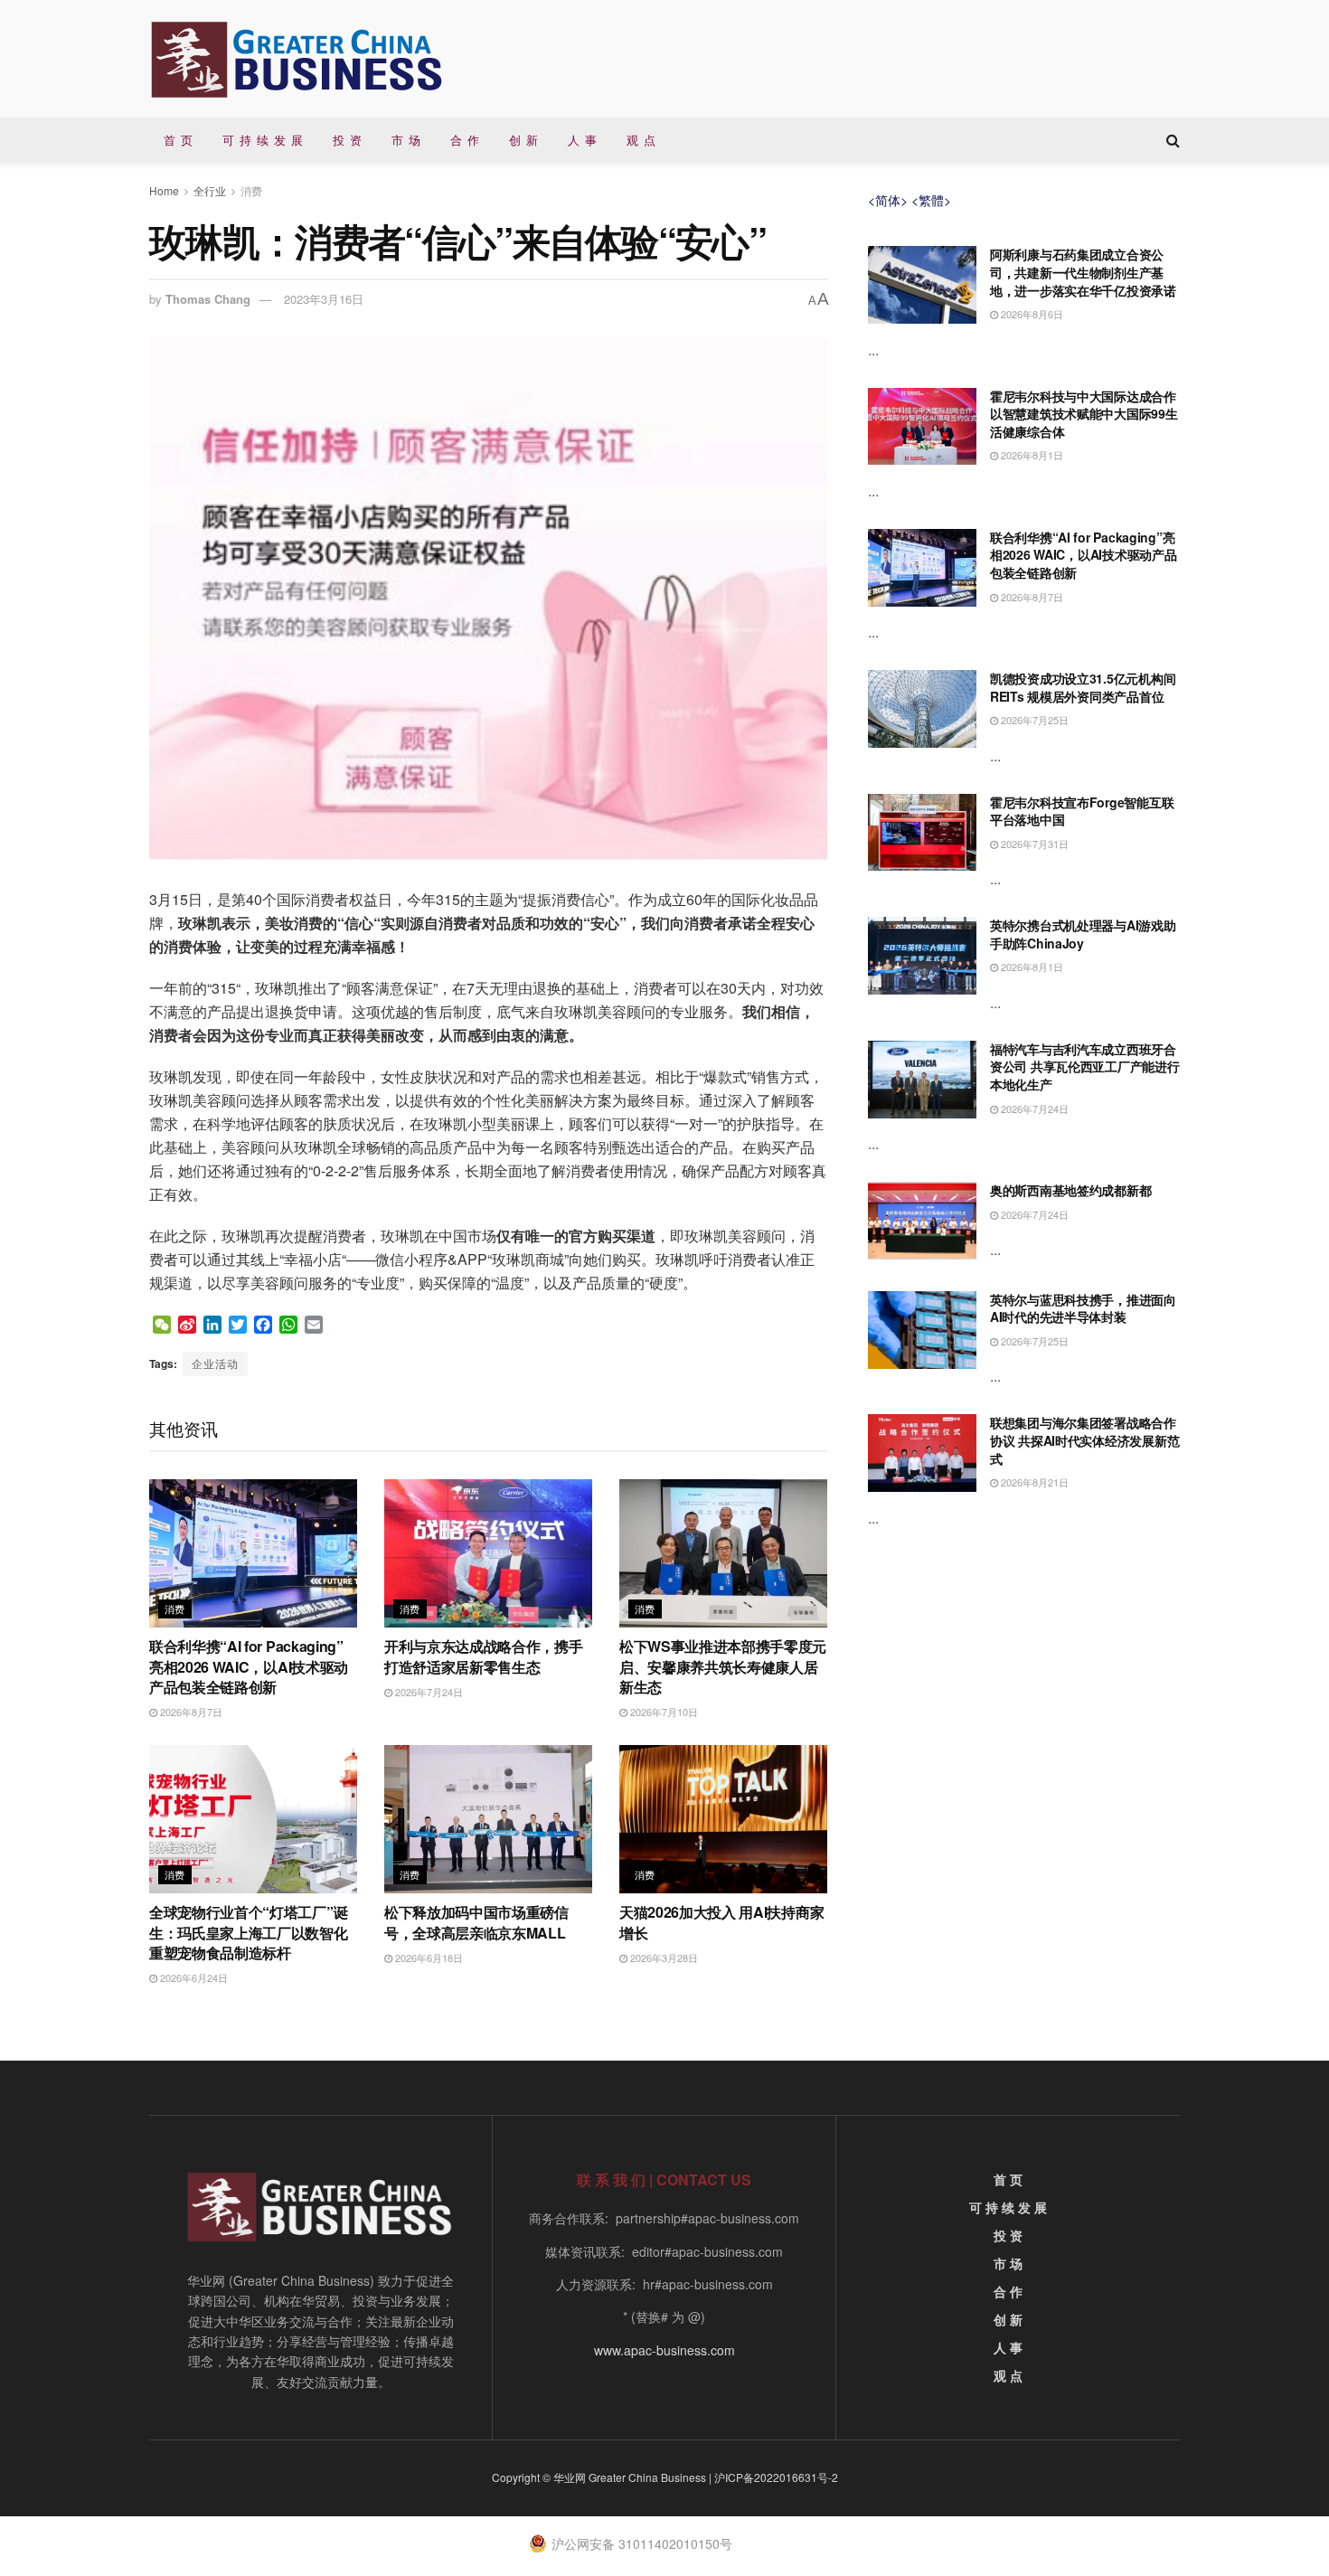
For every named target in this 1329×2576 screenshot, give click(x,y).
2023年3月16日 (324, 299)
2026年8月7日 (190, 1712)
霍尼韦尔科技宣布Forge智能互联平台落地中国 (1082, 811)
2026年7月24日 (428, 1692)
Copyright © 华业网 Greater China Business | (603, 2477)
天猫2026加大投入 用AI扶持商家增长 (721, 1922)
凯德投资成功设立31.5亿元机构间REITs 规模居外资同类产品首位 (1083, 687)
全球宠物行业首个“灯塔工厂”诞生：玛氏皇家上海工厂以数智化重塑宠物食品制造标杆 (249, 1932)
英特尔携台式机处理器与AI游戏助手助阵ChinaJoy (1083, 934)
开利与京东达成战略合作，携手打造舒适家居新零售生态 (484, 1656)
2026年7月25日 (1033, 720)
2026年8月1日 (1031, 455)
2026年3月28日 (663, 1958)
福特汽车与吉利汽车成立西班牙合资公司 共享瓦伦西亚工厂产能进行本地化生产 (1085, 1066)
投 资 (348, 140)
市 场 (406, 140)
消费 (251, 190)
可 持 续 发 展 (263, 140)
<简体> (888, 200)
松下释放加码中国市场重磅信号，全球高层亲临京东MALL (476, 1922)
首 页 (179, 140)
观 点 (641, 140)
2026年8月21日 (1033, 1482)
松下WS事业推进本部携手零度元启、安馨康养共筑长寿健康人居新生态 (723, 1666)
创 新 (524, 140)
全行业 (210, 190)
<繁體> (931, 200)
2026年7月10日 (663, 1712)
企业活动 (215, 1363)
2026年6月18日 (428, 1958)
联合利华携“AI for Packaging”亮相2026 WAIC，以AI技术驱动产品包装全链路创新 (249, 1666)
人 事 (583, 140)
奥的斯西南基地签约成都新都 (1070, 1190)
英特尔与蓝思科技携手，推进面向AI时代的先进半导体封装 (1083, 1308)
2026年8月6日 (1031, 314)
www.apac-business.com (664, 2350)
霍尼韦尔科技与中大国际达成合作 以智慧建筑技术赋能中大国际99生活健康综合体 (1084, 414)
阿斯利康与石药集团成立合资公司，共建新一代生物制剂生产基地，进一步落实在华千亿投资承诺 (1083, 272)
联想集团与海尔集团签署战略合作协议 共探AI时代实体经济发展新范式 (1084, 1440)
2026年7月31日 (1033, 844)
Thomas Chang (208, 299)
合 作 (465, 140)
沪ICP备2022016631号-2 (776, 2477)
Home (164, 190)
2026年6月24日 (193, 1977)
